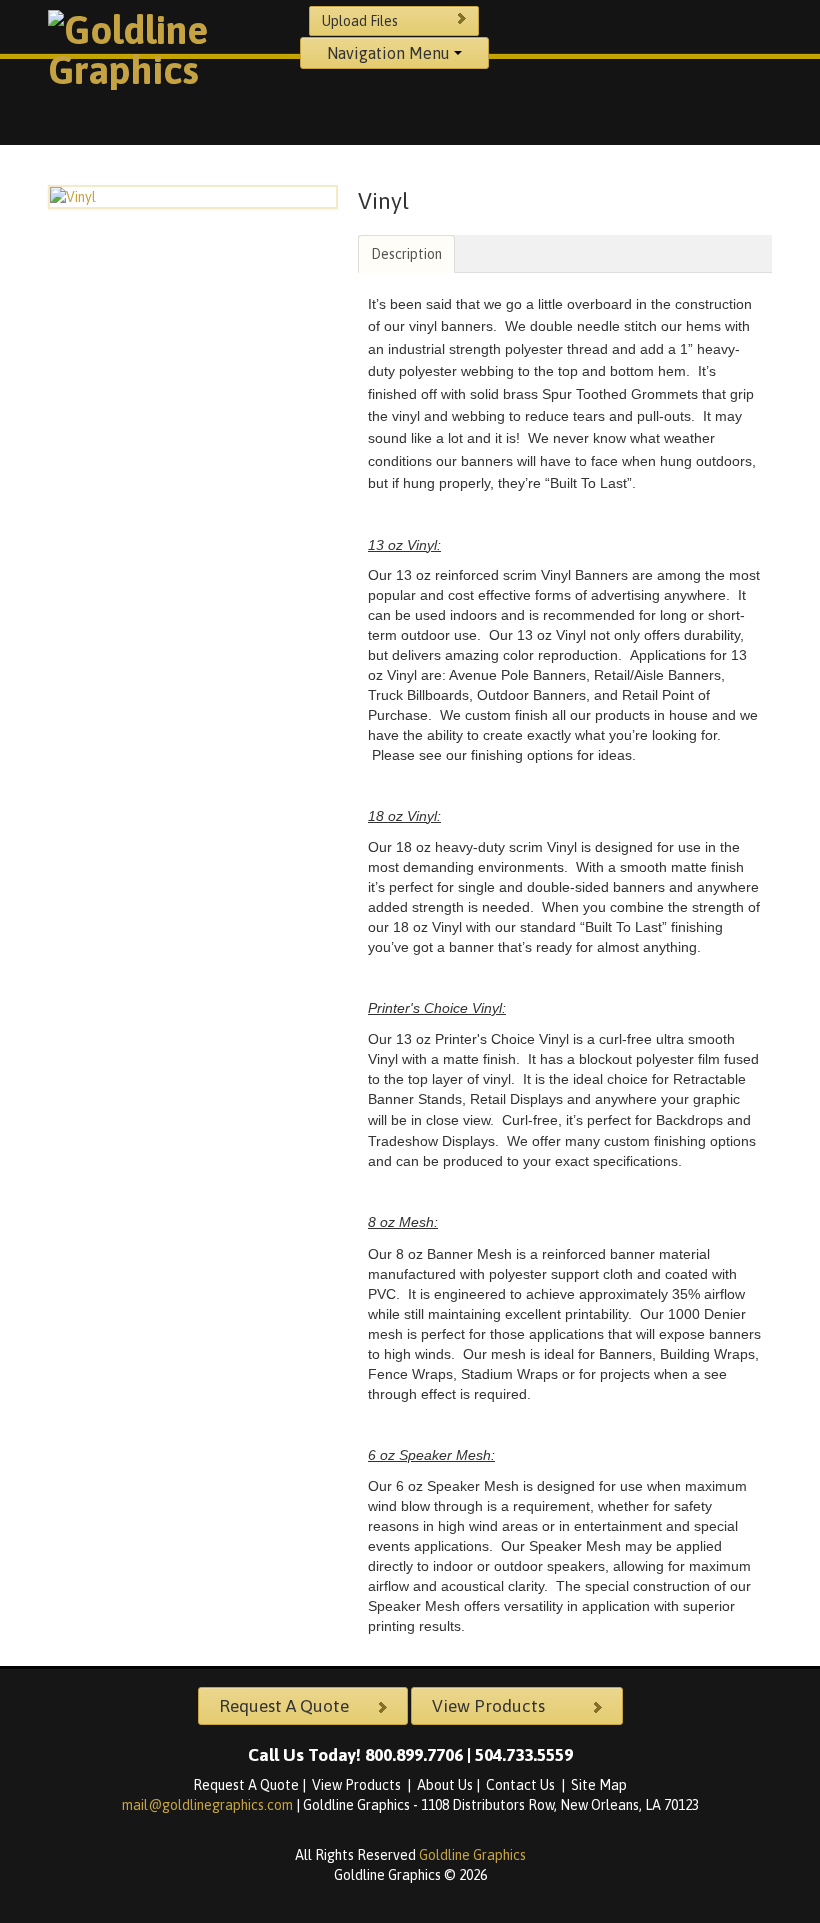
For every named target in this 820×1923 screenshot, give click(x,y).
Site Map (599, 1785)
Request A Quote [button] (284, 1706)
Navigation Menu (390, 53)
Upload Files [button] (360, 21)
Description (406, 254)
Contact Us (522, 1785)
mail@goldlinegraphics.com (209, 1805)
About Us (445, 1785)
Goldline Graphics (472, 1855)
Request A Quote (246, 1785)
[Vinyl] (193, 197)
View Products (358, 1785)
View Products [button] (488, 1706)
